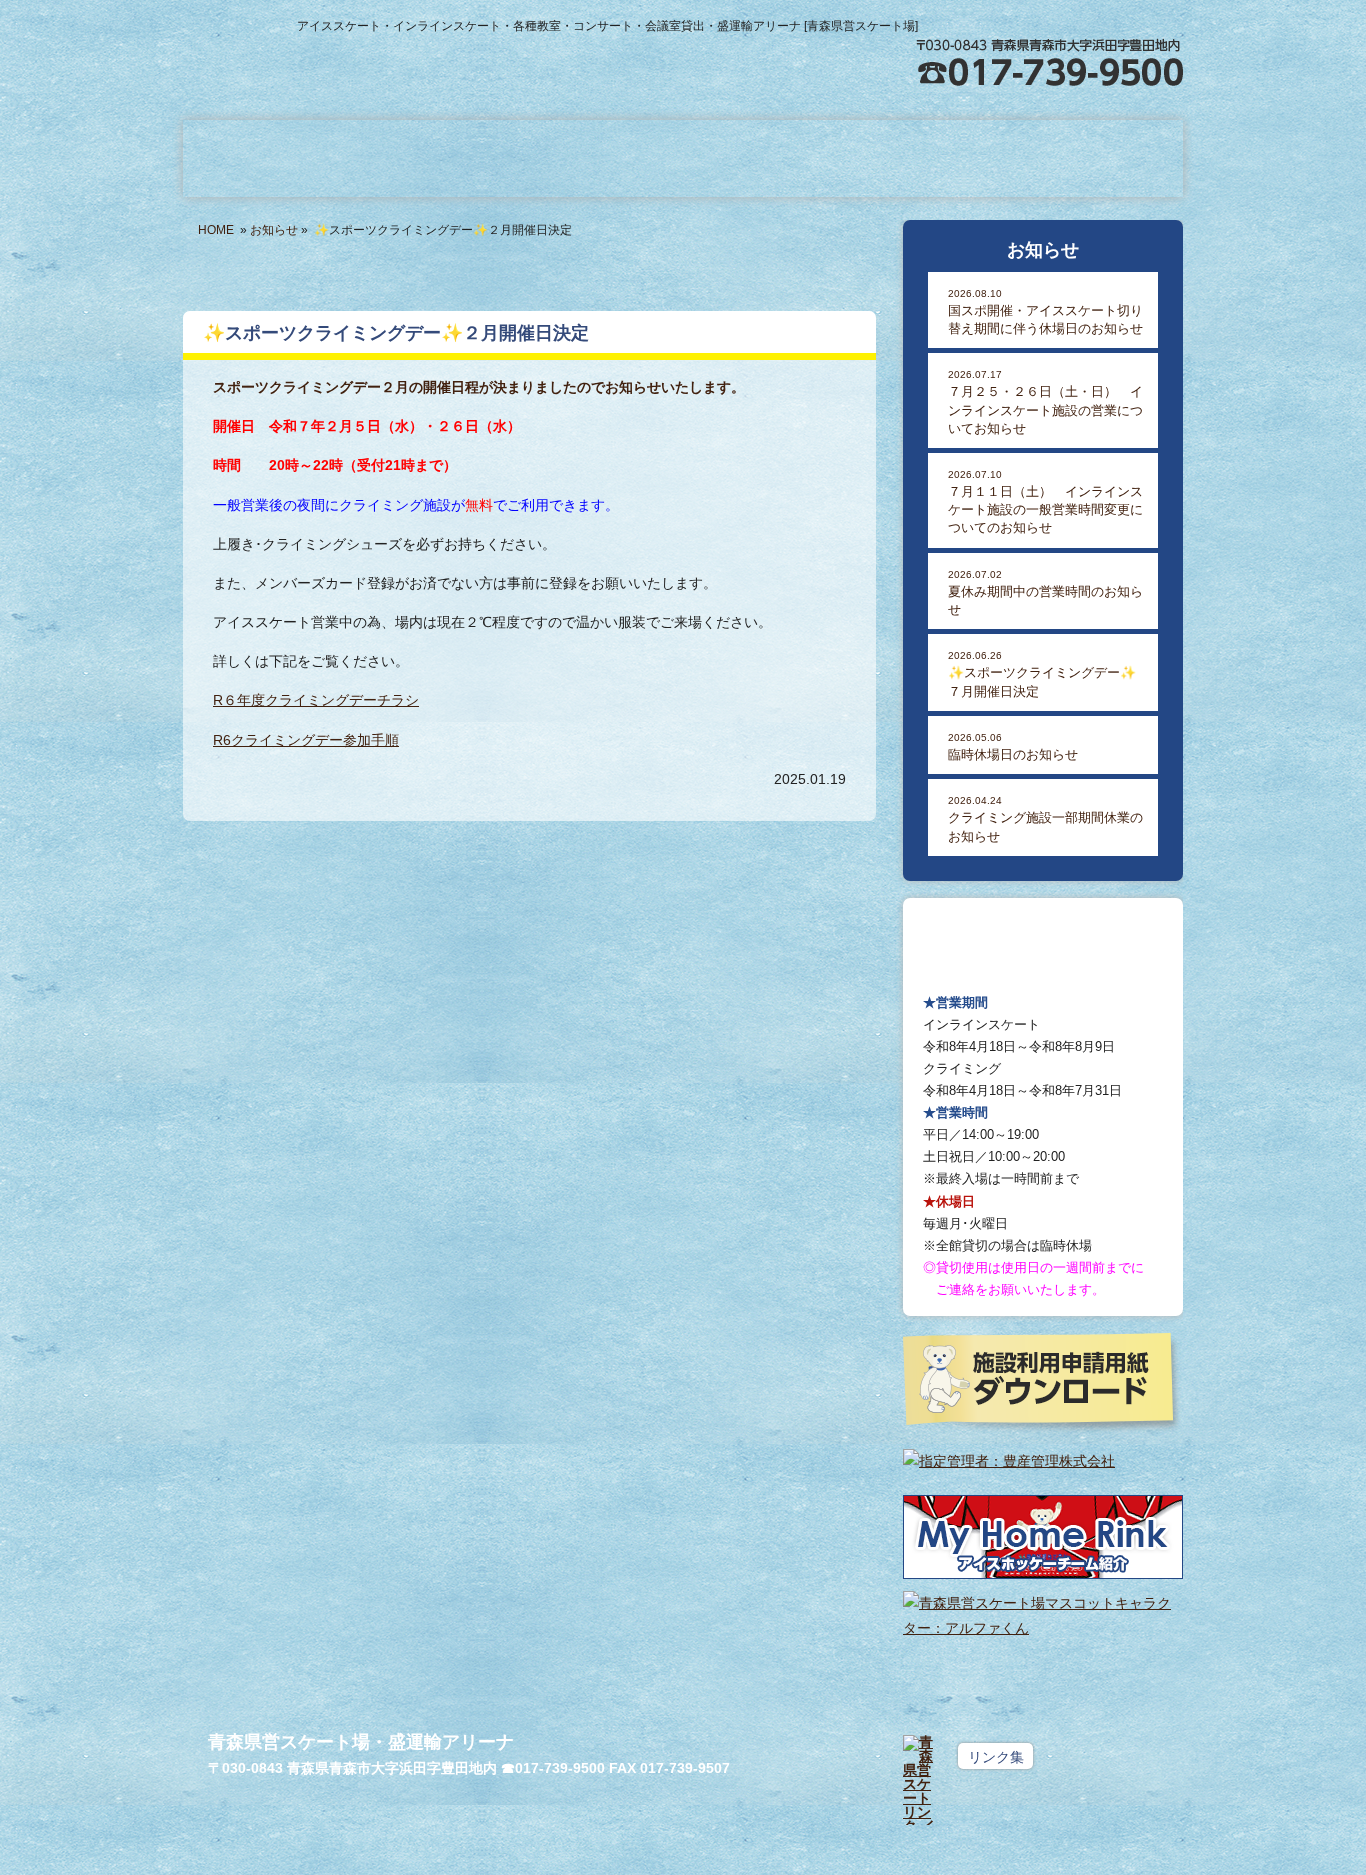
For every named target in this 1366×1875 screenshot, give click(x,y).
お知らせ (274, 230)
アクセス (1147, 15)
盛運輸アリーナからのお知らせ (283, 158)
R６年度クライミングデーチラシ (316, 700)
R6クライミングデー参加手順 (306, 740)
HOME (216, 230)
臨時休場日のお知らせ (1013, 747)
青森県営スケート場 (421, 53)
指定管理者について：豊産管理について (1083, 158)
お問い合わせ (1015, 15)
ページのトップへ (1139, 1718)
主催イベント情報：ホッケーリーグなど (883, 158)
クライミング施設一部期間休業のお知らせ (1045, 819)
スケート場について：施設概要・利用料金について (483, 158)
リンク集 (996, 1757)
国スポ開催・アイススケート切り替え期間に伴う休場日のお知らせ (1045, 312)
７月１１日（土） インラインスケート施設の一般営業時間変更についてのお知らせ (1045, 502)
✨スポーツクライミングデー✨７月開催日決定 (1042, 674)
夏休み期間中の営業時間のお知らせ (1045, 593)
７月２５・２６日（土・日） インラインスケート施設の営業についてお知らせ (1045, 402)
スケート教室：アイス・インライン (683, 158)
